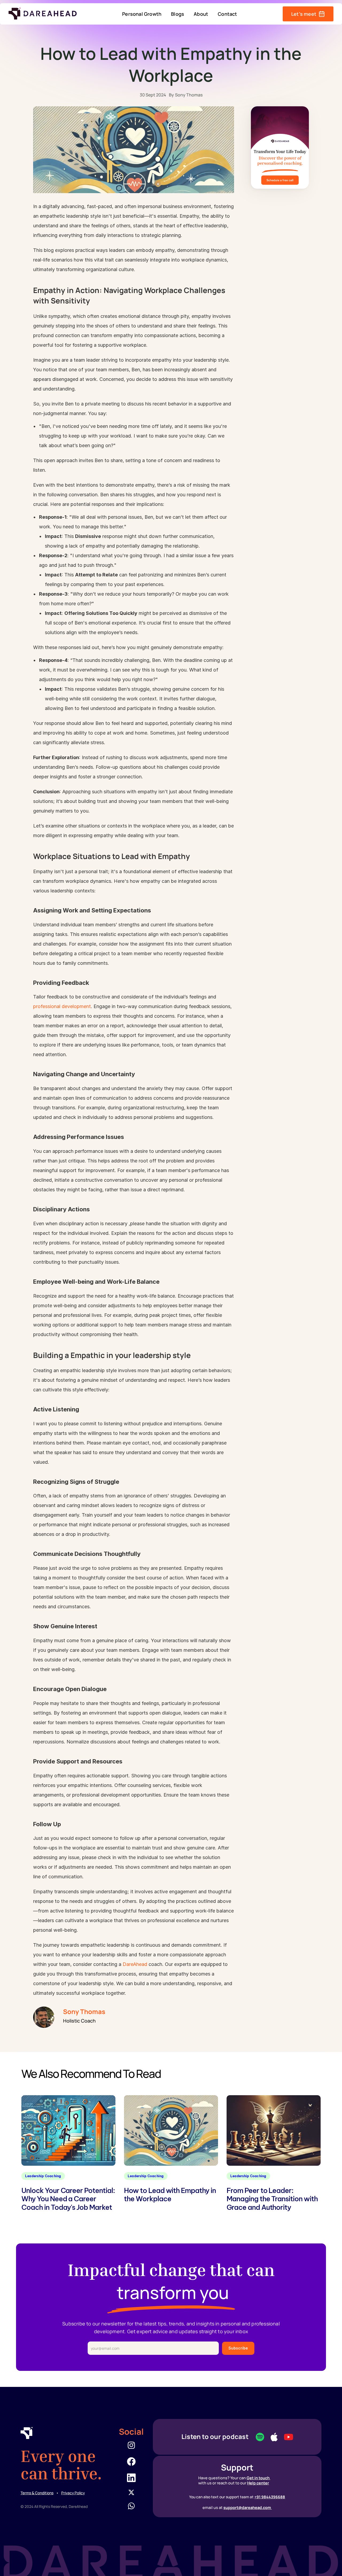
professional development (62, 1006)
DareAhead (136, 1964)
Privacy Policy (73, 2493)
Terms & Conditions (37, 2493)
